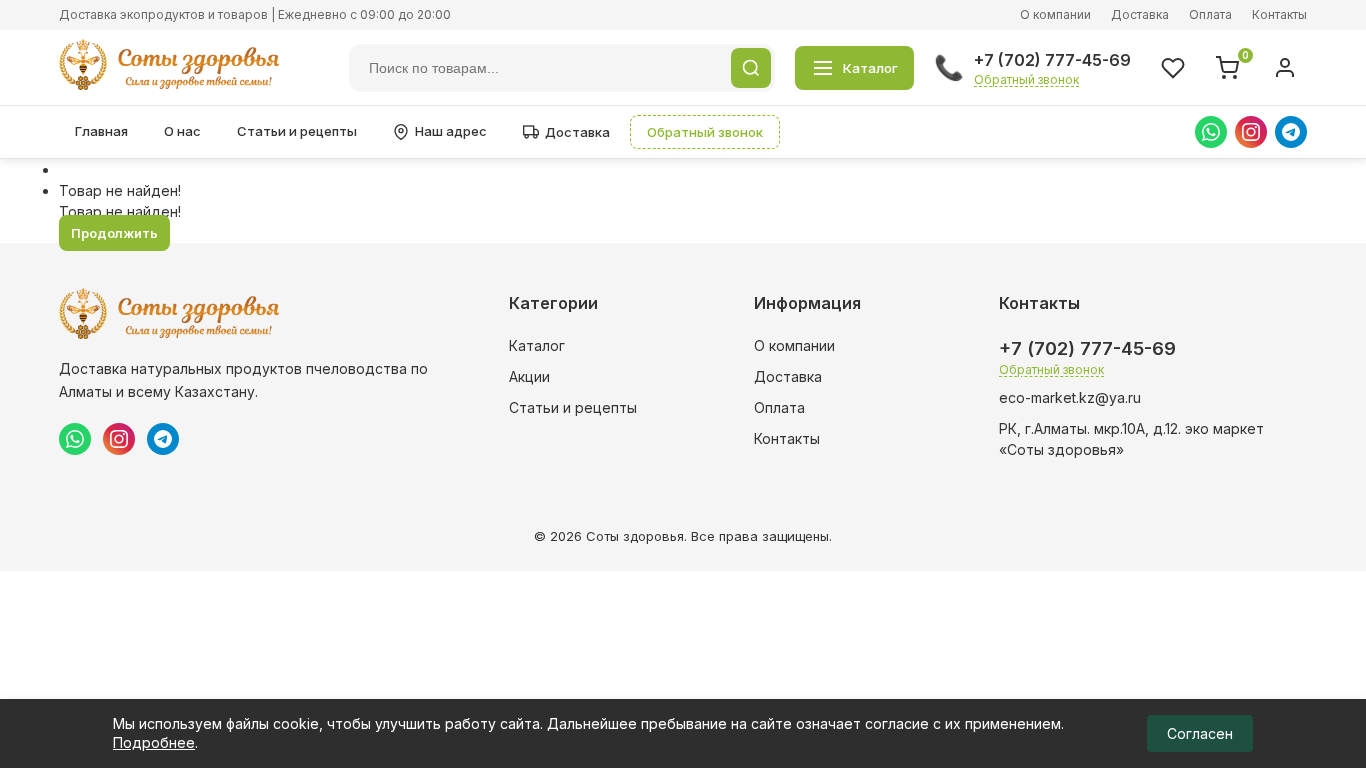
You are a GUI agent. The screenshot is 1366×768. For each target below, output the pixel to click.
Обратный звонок (1026, 79)
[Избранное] (1173, 68)
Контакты (1279, 14)
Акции (529, 376)
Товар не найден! (120, 190)
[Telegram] (1291, 132)
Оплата (1210, 14)
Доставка (1140, 14)
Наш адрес (451, 131)
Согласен (1200, 733)
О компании (1055, 14)
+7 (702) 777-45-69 (1052, 60)
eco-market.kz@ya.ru (1070, 397)
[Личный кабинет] (1285, 68)
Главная (101, 131)
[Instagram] (1251, 132)
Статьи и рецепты (297, 131)
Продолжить (114, 233)
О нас (182, 131)
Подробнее (154, 742)
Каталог (537, 345)
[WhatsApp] (1211, 132)
